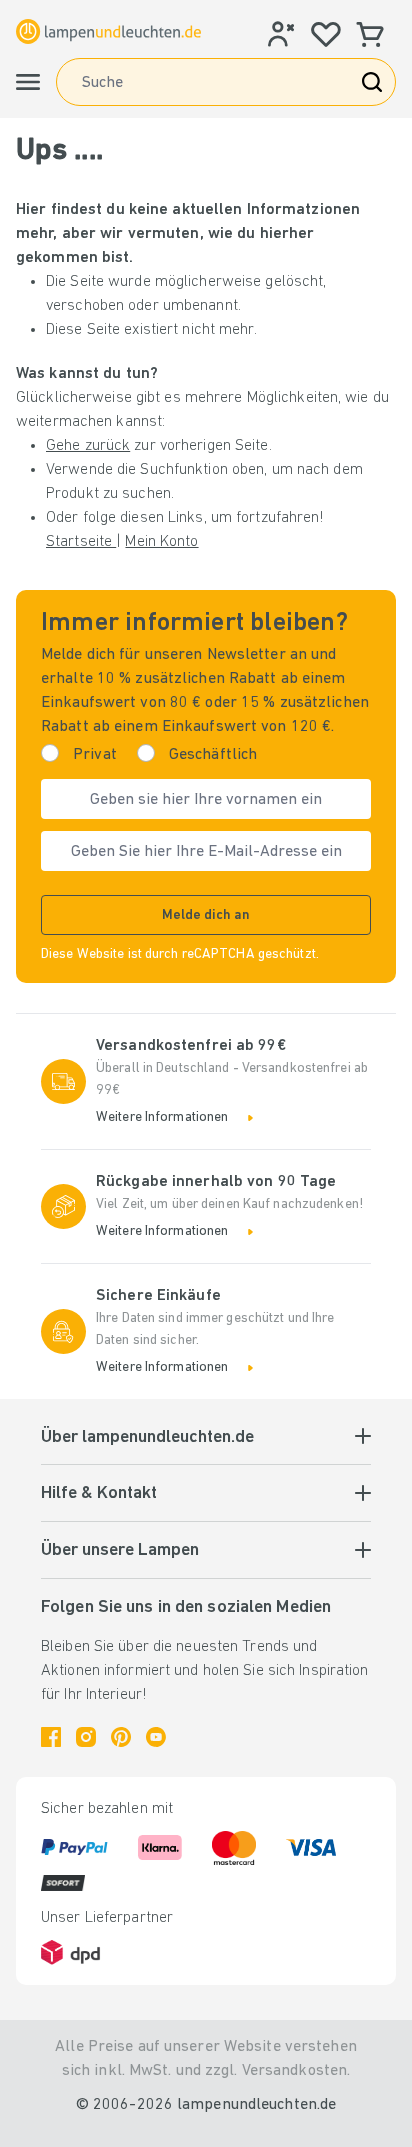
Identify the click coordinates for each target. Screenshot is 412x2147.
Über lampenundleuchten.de (147, 1438)
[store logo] (108, 31)
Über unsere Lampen (120, 1551)
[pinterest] (121, 1737)
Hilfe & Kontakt (99, 1494)
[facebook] (51, 1737)
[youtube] (156, 1737)
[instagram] (86, 1737)
